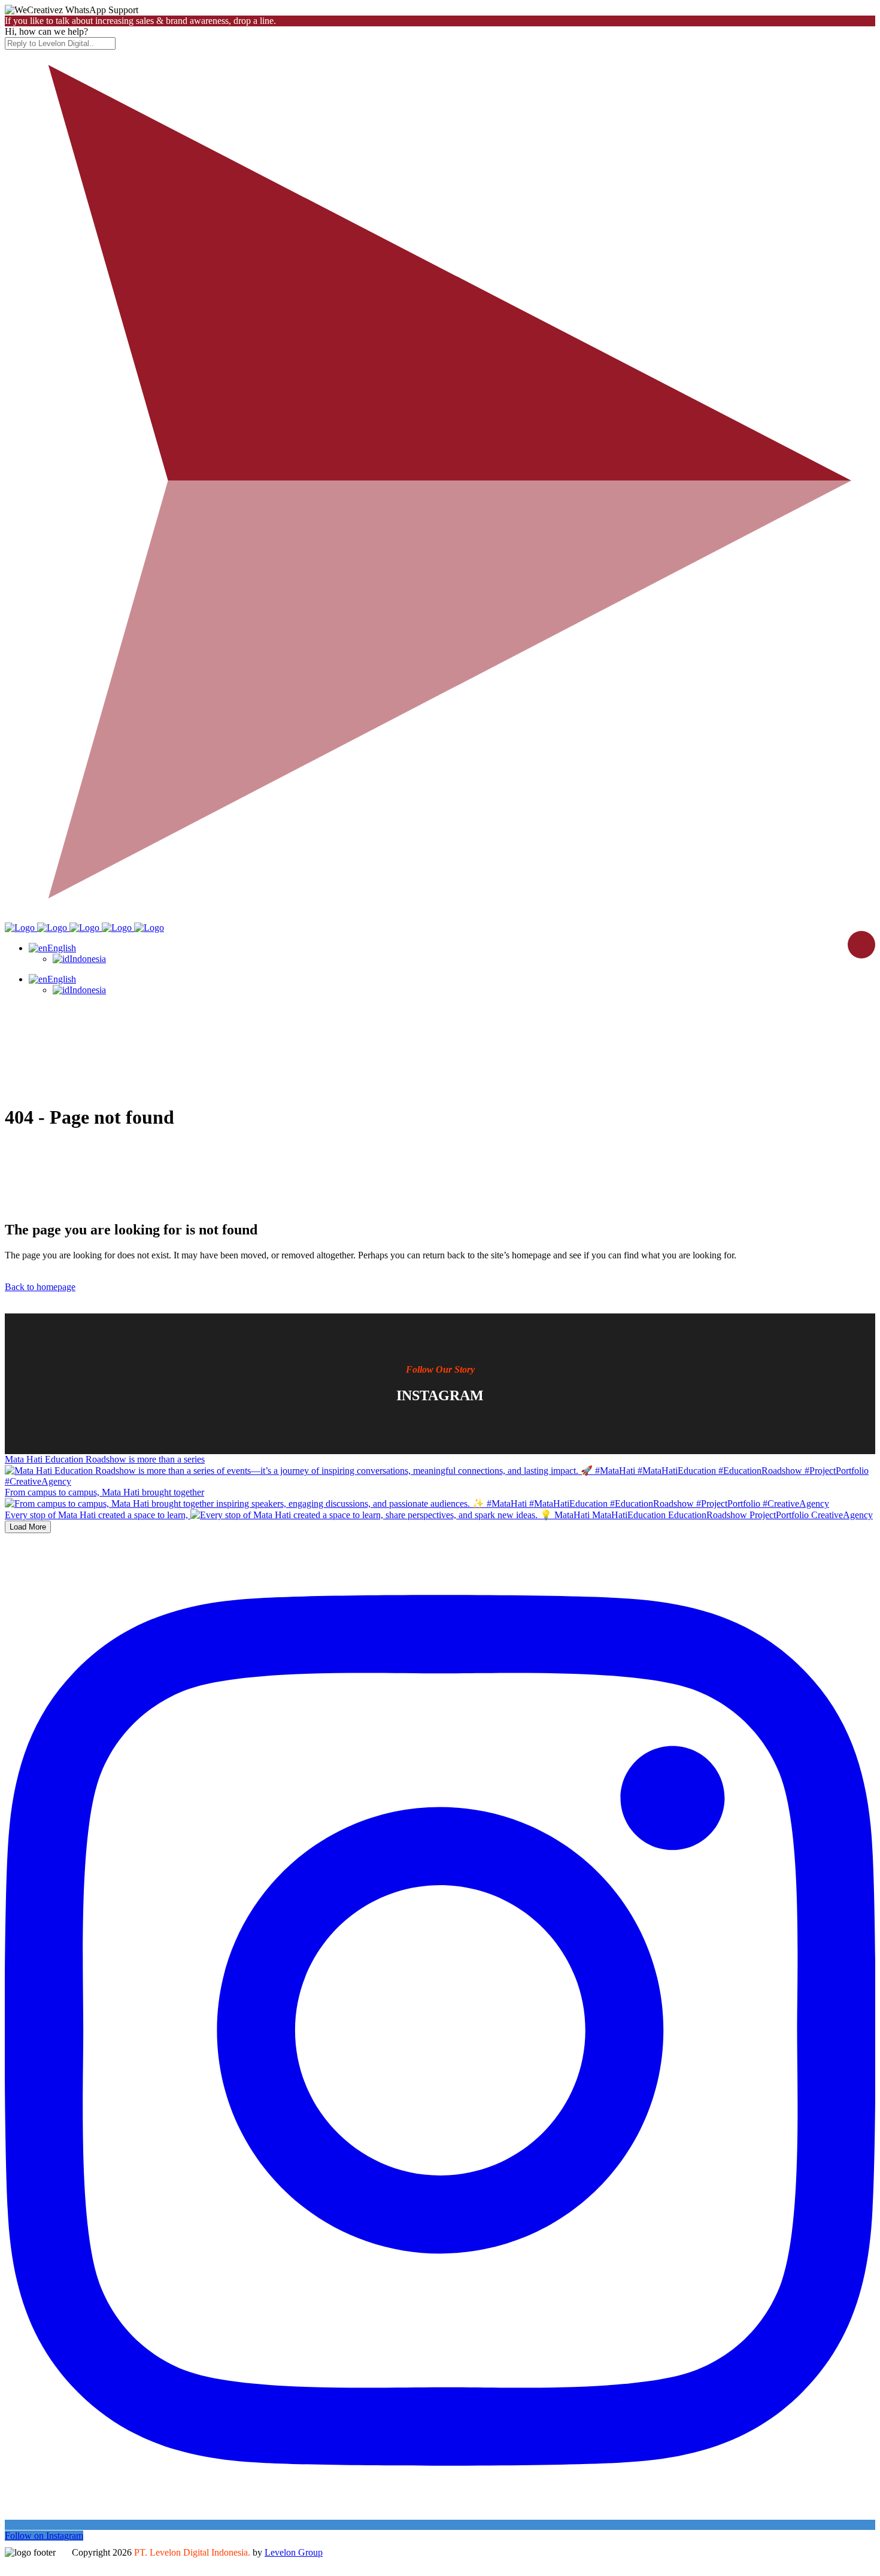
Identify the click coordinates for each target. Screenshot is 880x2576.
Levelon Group (294, 2552)
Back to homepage (40, 1287)
